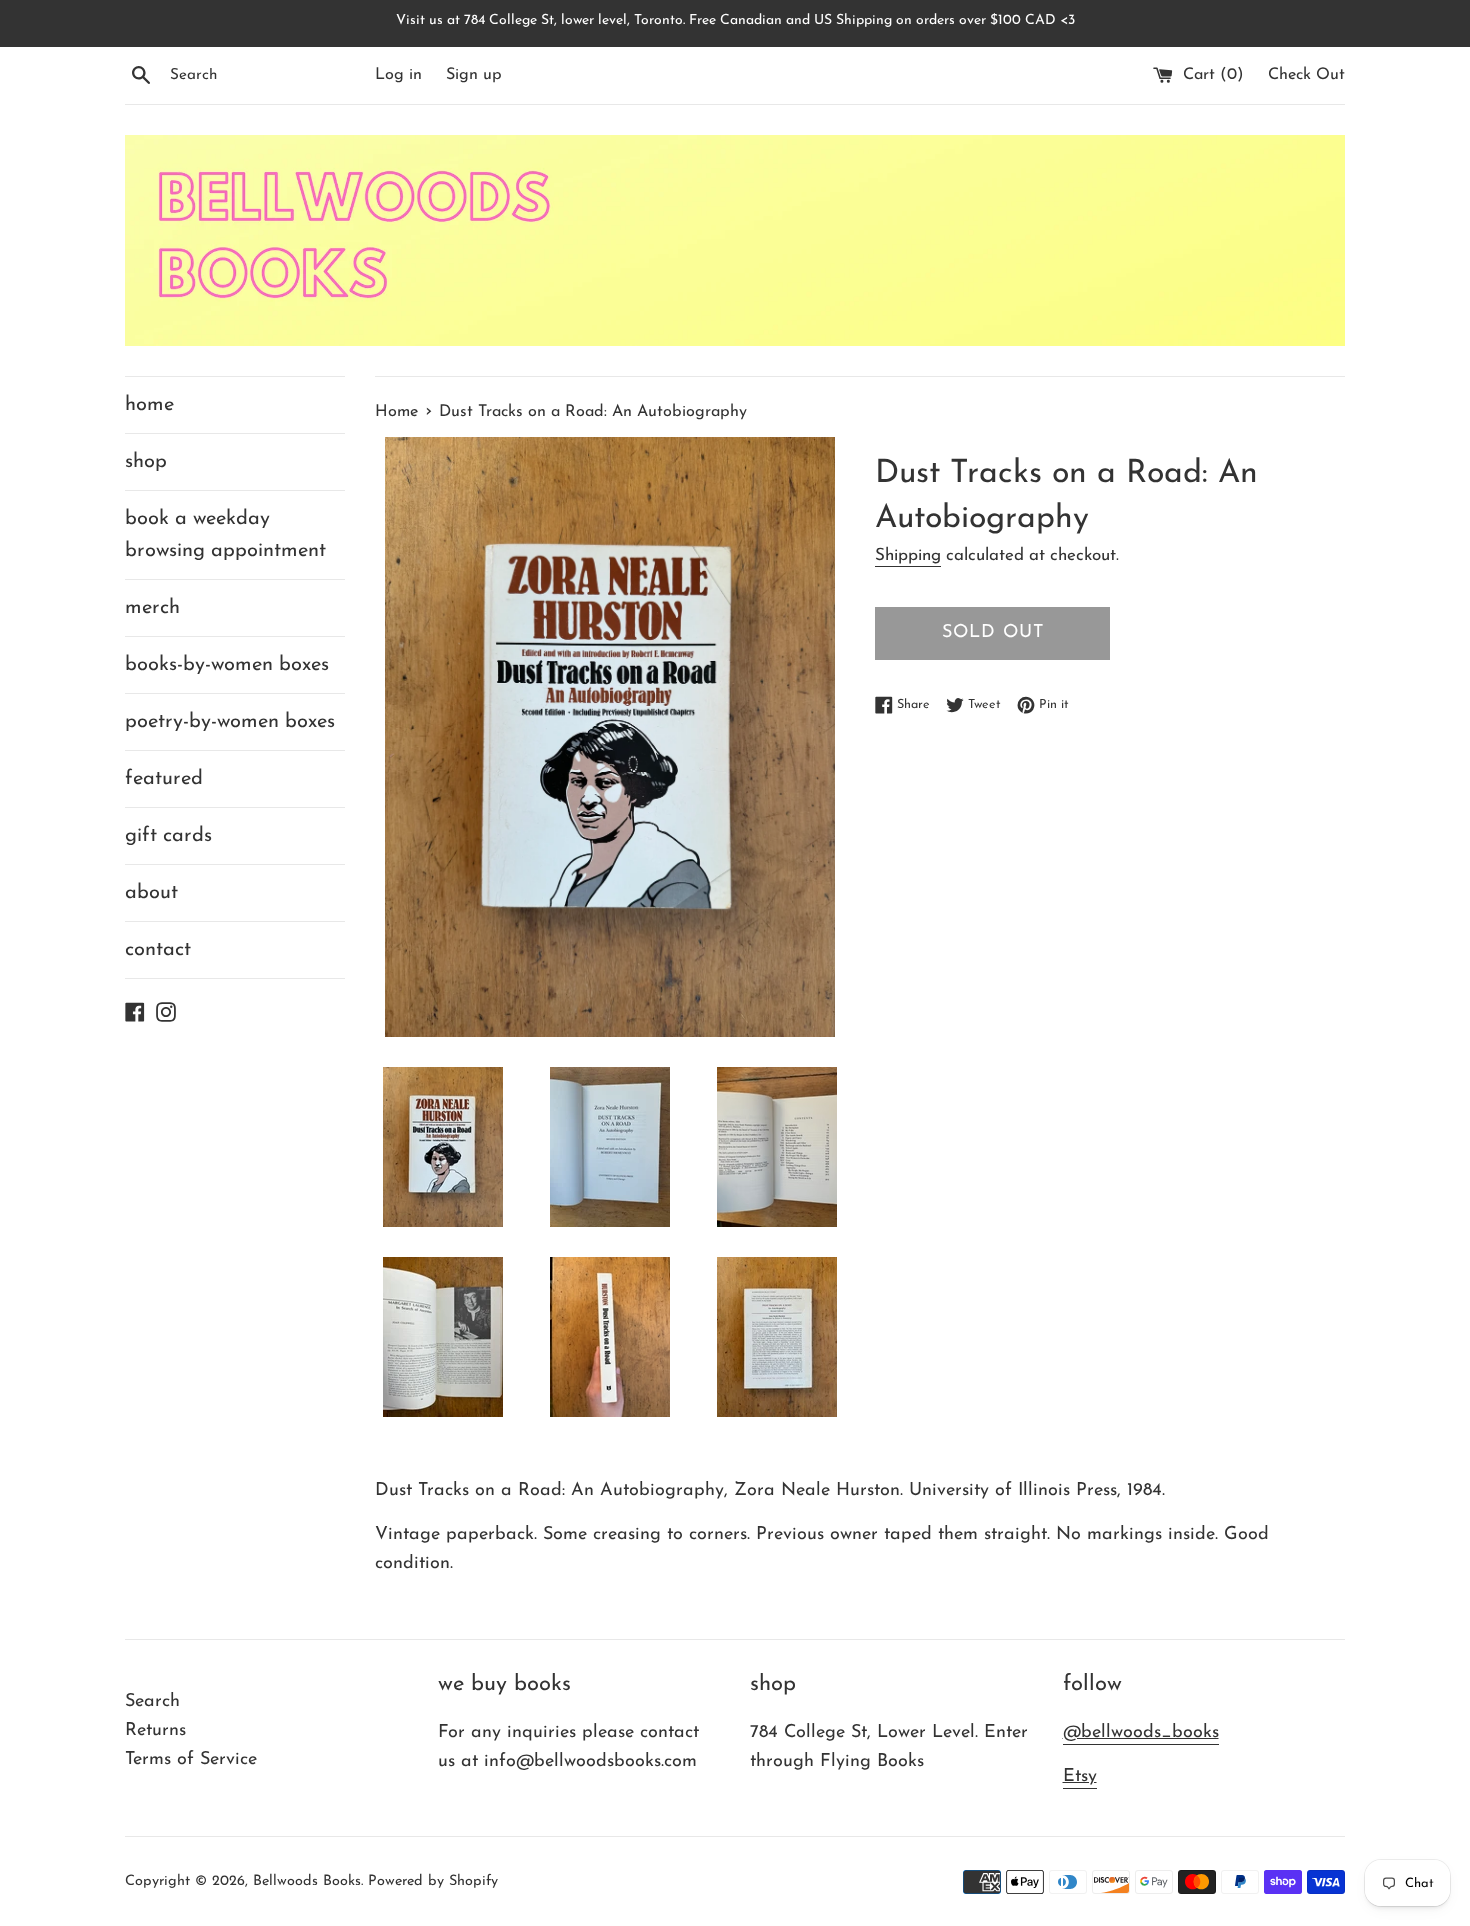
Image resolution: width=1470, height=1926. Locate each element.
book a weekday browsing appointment (225, 535)
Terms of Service (191, 1760)
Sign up (474, 75)
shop (146, 462)
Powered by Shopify (433, 1881)
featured (164, 779)
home (149, 405)
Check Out (1306, 75)
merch (152, 608)
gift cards (168, 836)
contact (158, 950)
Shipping (908, 555)
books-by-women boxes (227, 665)
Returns (155, 1731)
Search (152, 1702)
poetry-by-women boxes (230, 722)
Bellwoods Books (307, 1881)
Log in (398, 75)
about (151, 893)
